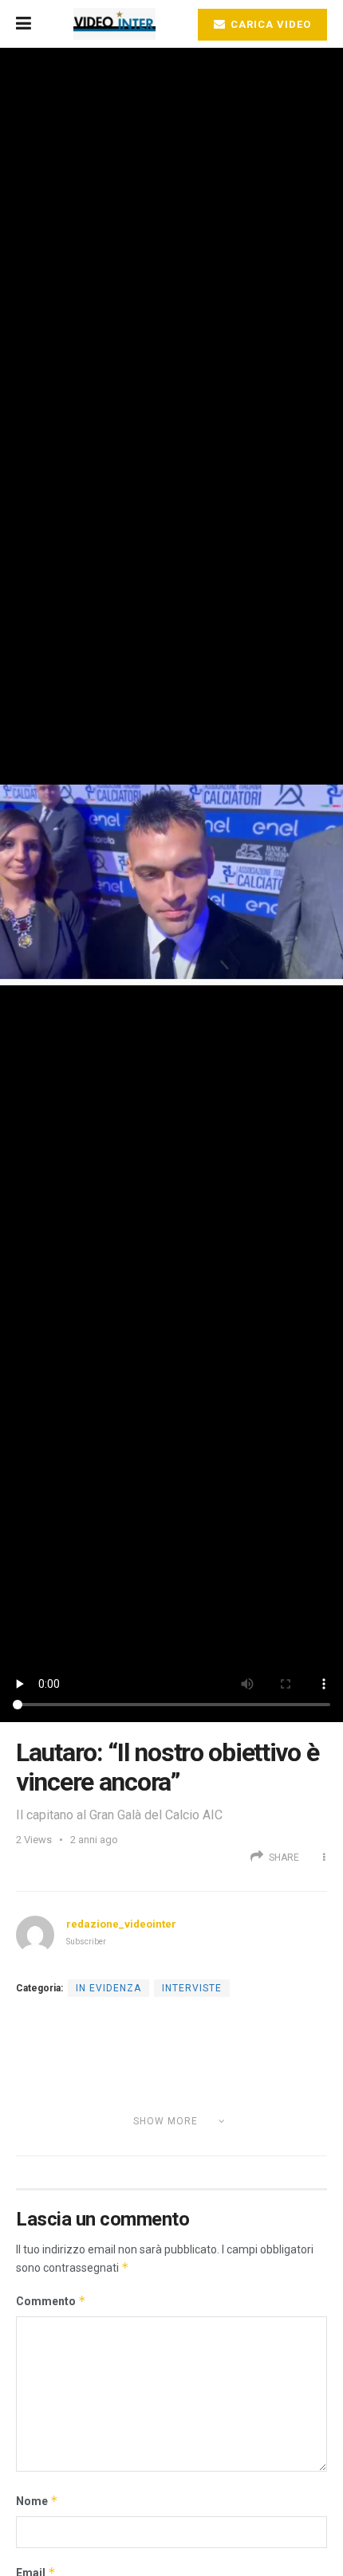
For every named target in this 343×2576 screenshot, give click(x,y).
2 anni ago (94, 1840)
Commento (51, 2301)
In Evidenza (108, 1988)
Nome (37, 2501)
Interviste (192, 1988)
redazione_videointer (121, 1924)
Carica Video (269, 24)
